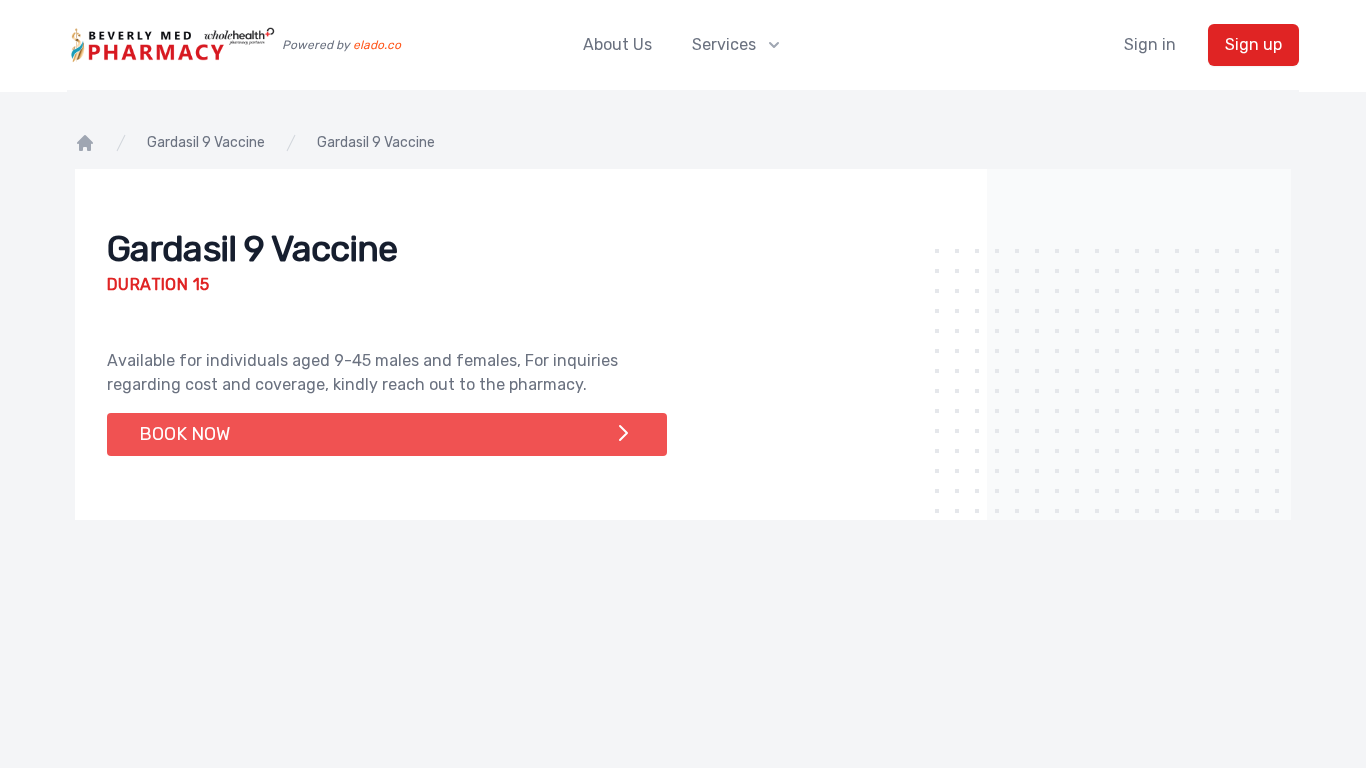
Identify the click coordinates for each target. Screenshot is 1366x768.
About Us (617, 44)
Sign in (1150, 44)
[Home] (85, 143)
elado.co (377, 45)
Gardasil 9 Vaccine (206, 142)
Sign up (1253, 44)
